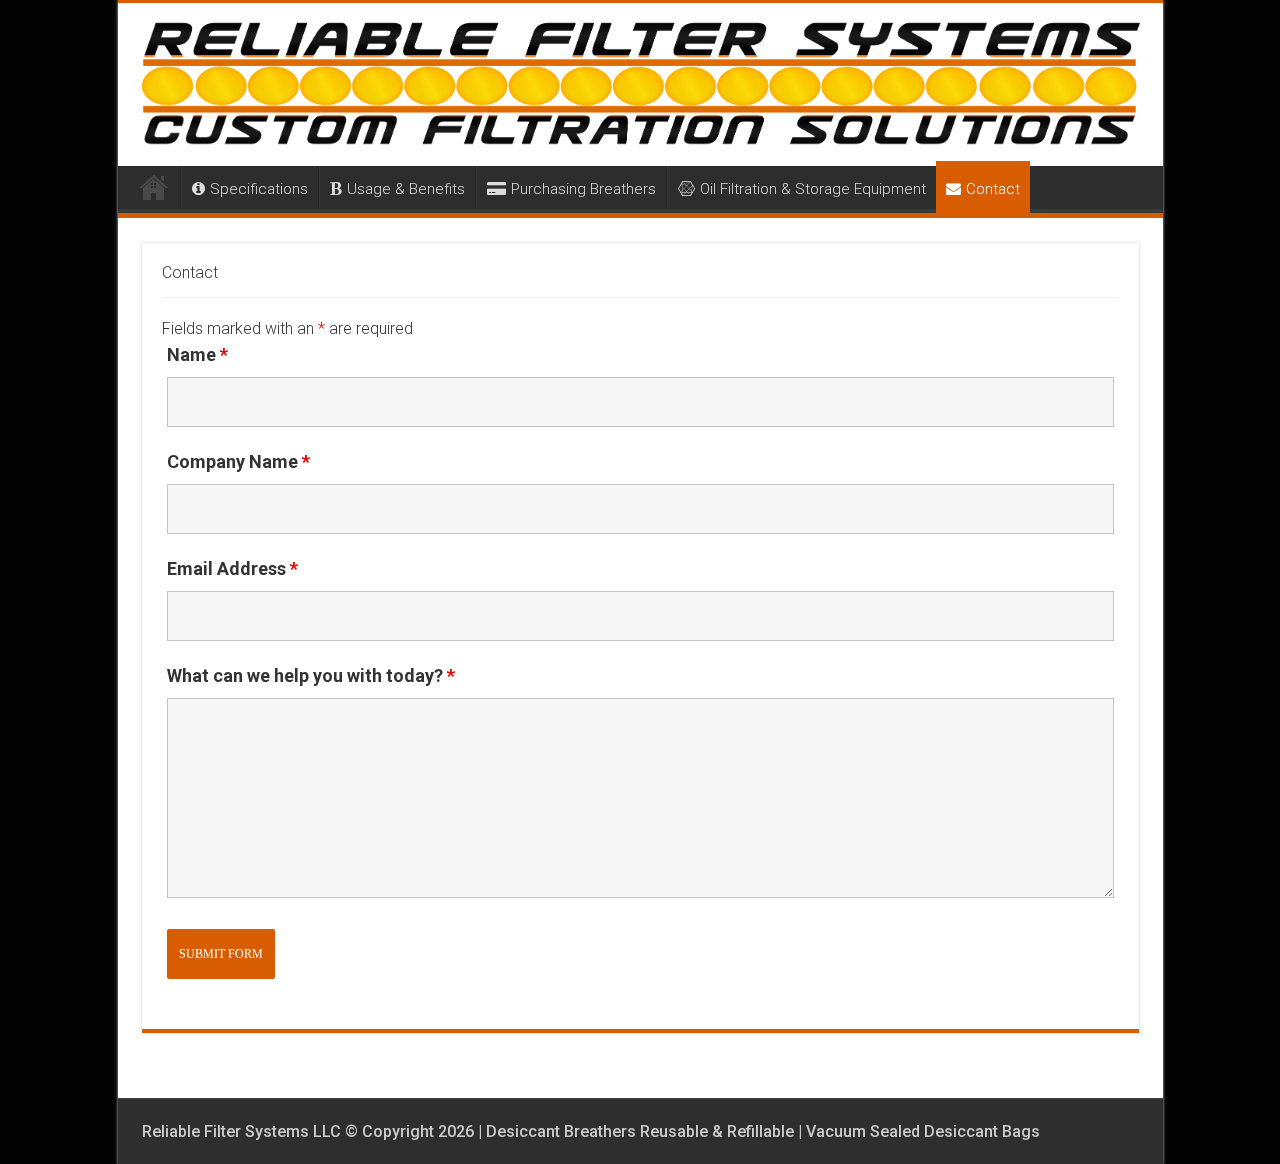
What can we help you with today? (311, 675)
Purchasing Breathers (583, 189)
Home (154, 187)
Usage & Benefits (406, 189)
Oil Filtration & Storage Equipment (813, 189)
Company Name (238, 461)
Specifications (259, 189)
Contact (993, 189)
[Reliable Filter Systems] (640, 84)
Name (197, 354)
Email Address (232, 568)
